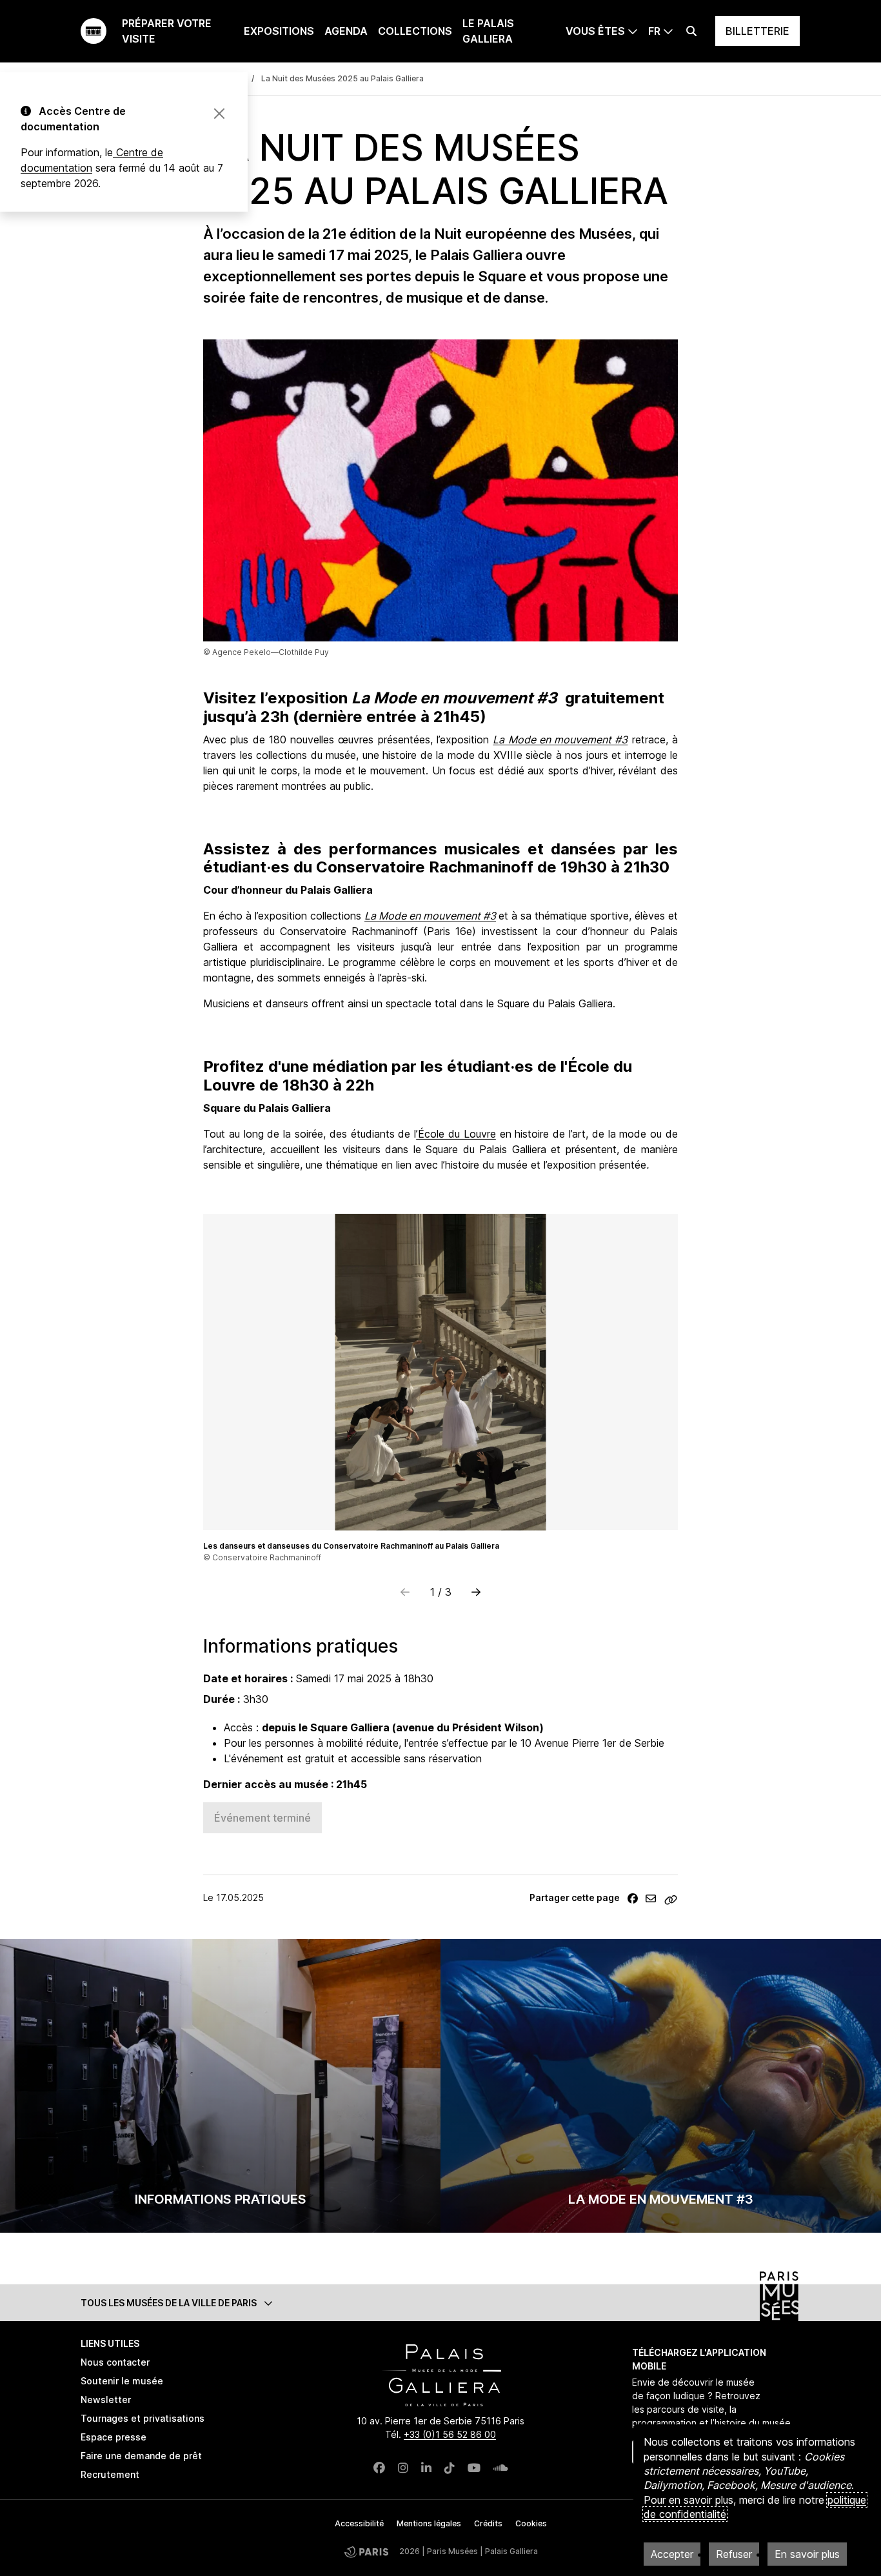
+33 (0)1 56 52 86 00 (450, 2434)
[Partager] (633, 1898)
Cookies (531, 2523)
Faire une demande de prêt (141, 2456)
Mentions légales (429, 2523)
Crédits (488, 2523)
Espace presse (114, 2437)
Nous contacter (115, 2362)
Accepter (672, 2554)
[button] (476, 1592)
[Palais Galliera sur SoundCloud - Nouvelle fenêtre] (501, 2468)
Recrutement (110, 2474)
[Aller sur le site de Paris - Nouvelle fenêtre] (366, 2551)
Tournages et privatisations (143, 2418)
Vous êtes (595, 31)
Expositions (279, 31)
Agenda (346, 31)
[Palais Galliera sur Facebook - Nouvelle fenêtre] (379, 2468)
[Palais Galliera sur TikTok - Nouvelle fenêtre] (450, 2468)
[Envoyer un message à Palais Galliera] (651, 1898)
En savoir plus (807, 2554)
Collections (415, 31)
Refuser (734, 2554)
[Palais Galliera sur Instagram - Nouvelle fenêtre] (403, 2468)
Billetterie (757, 31)
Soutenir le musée (122, 2381)
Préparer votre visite (167, 31)
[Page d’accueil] (94, 31)
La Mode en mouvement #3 (661, 2199)
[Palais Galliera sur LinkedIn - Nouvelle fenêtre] (426, 2468)
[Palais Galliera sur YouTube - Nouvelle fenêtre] (474, 2468)
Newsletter (106, 2400)
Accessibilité (359, 2523)
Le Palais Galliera (488, 31)
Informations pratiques (221, 2199)
